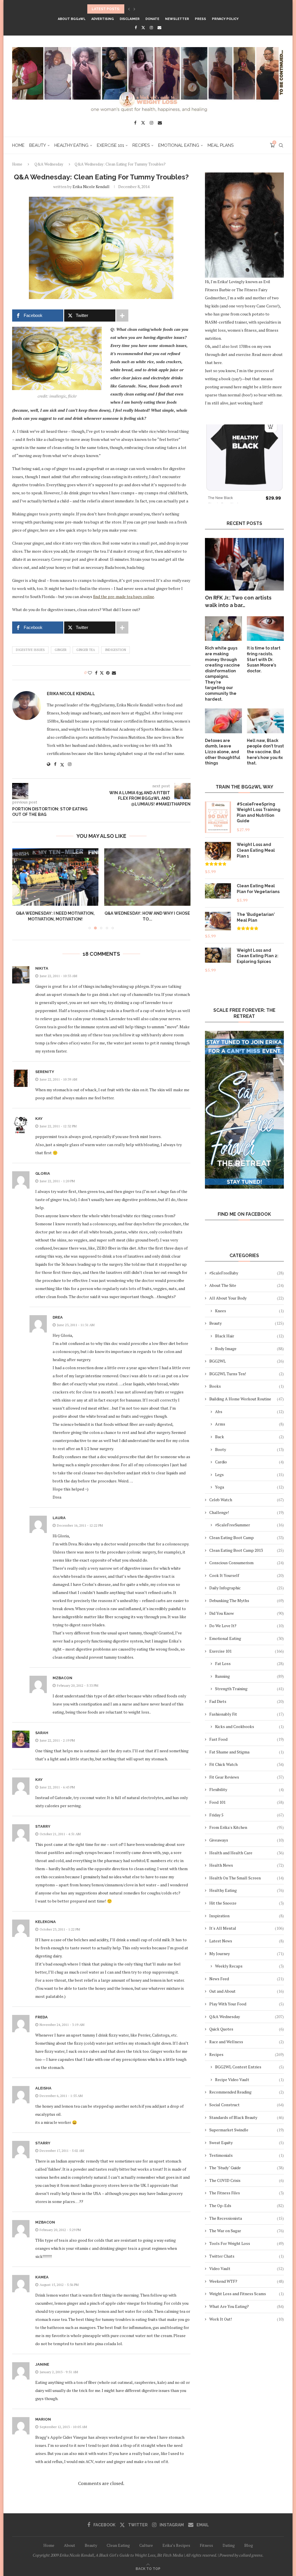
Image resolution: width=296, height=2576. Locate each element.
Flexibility (247, 1789)
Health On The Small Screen (247, 1878)
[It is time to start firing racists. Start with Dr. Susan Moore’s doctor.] (265, 629)
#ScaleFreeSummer (249, 1525)
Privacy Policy (225, 19)
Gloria (43, 1173)
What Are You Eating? (247, 2306)
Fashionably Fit (247, 1714)
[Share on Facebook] (96, 673)
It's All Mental (247, 1928)
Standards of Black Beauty (247, 2117)
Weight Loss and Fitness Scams (247, 2294)
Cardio (249, 1462)
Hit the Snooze (247, 1903)
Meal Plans (221, 145)
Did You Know (247, 1613)
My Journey (247, 1954)
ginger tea (86, 650)
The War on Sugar (247, 2231)
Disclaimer (130, 19)
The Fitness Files (247, 2193)
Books (247, 1386)
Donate (152, 19)
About (70, 2545)
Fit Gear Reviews (247, 1777)
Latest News (247, 1941)
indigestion (115, 650)
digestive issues (30, 650)
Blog (249, 2545)
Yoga (249, 1487)
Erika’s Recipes (176, 2545)
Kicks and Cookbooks (249, 1726)
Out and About (247, 1991)
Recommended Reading (247, 2092)
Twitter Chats (247, 2256)
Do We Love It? (247, 1626)
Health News (247, 1865)
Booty (249, 1449)
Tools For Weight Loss (247, 2243)
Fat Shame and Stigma (247, 1752)
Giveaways (247, 1840)
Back (249, 1437)
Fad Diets (247, 1701)
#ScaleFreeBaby (247, 1273)
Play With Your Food (247, 2004)
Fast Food (247, 1739)
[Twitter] (143, 27)
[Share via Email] (114, 673)
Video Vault (247, 2268)
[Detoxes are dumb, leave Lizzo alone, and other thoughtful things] (223, 721)
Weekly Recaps (249, 1966)
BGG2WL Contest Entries (249, 2067)
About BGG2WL (72, 19)
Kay (39, 1119)
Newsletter (177, 19)
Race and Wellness (247, 2042)
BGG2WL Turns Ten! (247, 1374)
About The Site (247, 1285)
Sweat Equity (247, 2142)
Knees (249, 1311)
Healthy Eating (71, 145)
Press (200, 19)
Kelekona (46, 1922)
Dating (229, 2545)
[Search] (281, 145)
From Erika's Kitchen (247, 1827)
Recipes (141, 145)
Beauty (38, 145)
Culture (146, 2545)
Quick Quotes (247, 2029)
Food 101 (247, 1802)
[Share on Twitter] (102, 673)
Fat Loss (249, 1663)
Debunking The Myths (247, 1600)
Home (18, 145)
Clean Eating (118, 2545)
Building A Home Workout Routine (247, 1399)
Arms (249, 1424)
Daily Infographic (247, 1588)
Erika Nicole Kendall (91, 186)
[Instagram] (151, 27)
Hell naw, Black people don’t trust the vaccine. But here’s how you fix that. (265, 752)
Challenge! (247, 1512)
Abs (249, 1412)
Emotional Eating (179, 145)
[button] (129, 9)
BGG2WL (247, 1361)
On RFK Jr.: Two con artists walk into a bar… (238, 601)
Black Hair (249, 1336)
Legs (249, 1474)
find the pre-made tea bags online (124, 596)
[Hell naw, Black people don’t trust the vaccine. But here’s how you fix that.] (265, 721)
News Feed (247, 1979)
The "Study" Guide (247, 2168)
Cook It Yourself (247, 1575)
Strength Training (249, 1689)
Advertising (103, 19)
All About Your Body (247, 1298)
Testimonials (247, 2155)
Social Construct (247, 2105)
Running (249, 1676)
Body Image (249, 1349)
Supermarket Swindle (247, 2130)
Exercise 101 (110, 145)
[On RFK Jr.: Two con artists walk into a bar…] (244, 564)
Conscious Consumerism (247, 1563)
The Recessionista (247, 2218)
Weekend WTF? (247, 2281)
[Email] (159, 27)
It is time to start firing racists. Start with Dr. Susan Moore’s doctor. (264, 659)
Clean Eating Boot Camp (247, 1537)
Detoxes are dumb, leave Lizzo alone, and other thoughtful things (223, 752)
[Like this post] (90, 673)
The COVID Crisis (247, 2180)
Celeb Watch (247, 1500)
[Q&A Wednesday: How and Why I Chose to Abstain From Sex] (80, 877)
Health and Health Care (247, 1853)
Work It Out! (247, 2319)
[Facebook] (136, 27)
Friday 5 (247, 1815)
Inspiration (247, 1916)
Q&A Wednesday (49, 164)
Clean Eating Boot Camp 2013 (247, 1550)
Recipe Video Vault (249, 2079)
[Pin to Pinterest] (108, 673)
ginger (61, 650)
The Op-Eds (247, 2205)
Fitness (206, 2545)
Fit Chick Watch (247, 1764)
